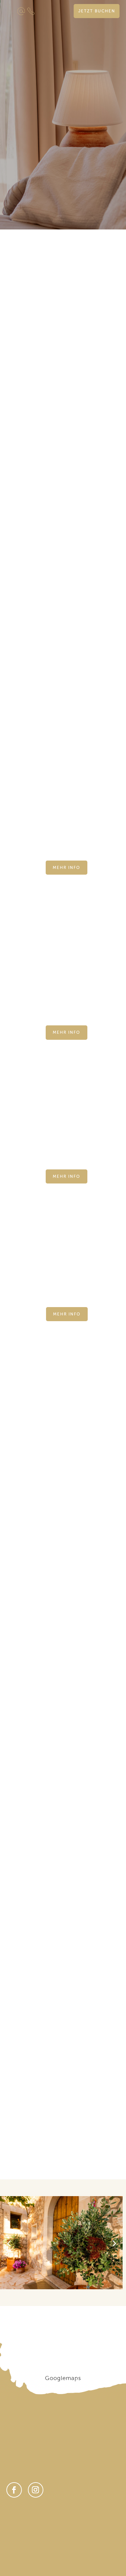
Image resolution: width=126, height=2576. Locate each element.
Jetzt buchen (97, 11)
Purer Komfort (63, 1950)
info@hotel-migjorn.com (40, 2467)
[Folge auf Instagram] (36, 2490)
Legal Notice (57, 2522)
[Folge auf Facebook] (14, 2490)
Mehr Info (67, 868)
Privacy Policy (22, 2522)
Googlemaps (63, 2378)
